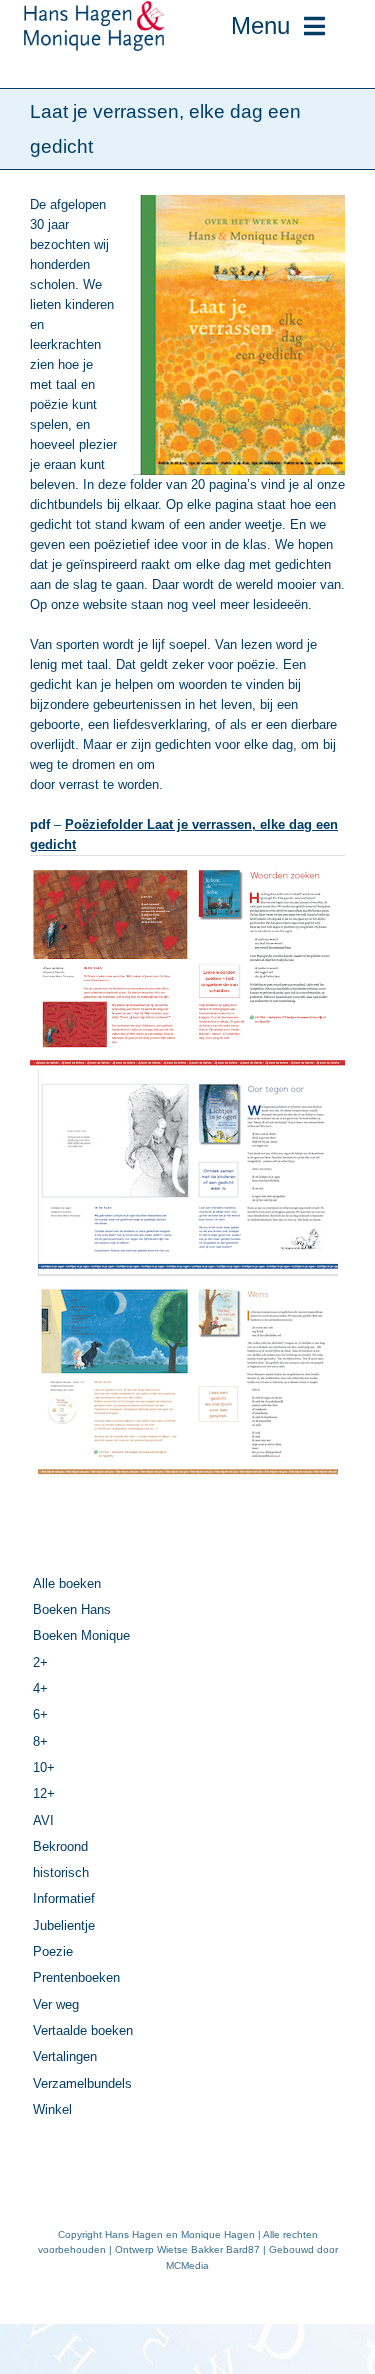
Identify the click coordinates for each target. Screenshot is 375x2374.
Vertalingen (65, 2056)
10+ (44, 1767)
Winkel (52, 2109)
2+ (40, 1662)
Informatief (64, 1898)
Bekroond (60, 1846)
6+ (40, 1714)
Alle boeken (67, 1583)
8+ (40, 1741)
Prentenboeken (76, 1977)
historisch (61, 1872)
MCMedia (187, 2265)
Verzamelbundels (82, 2083)
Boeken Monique (81, 1635)
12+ (44, 1793)
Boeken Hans (72, 1609)
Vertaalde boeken (83, 2030)
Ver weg (56, 2004)
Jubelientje (64, 1925)
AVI (43, 1820)
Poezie (53, 1951)
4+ (40, 1688)
